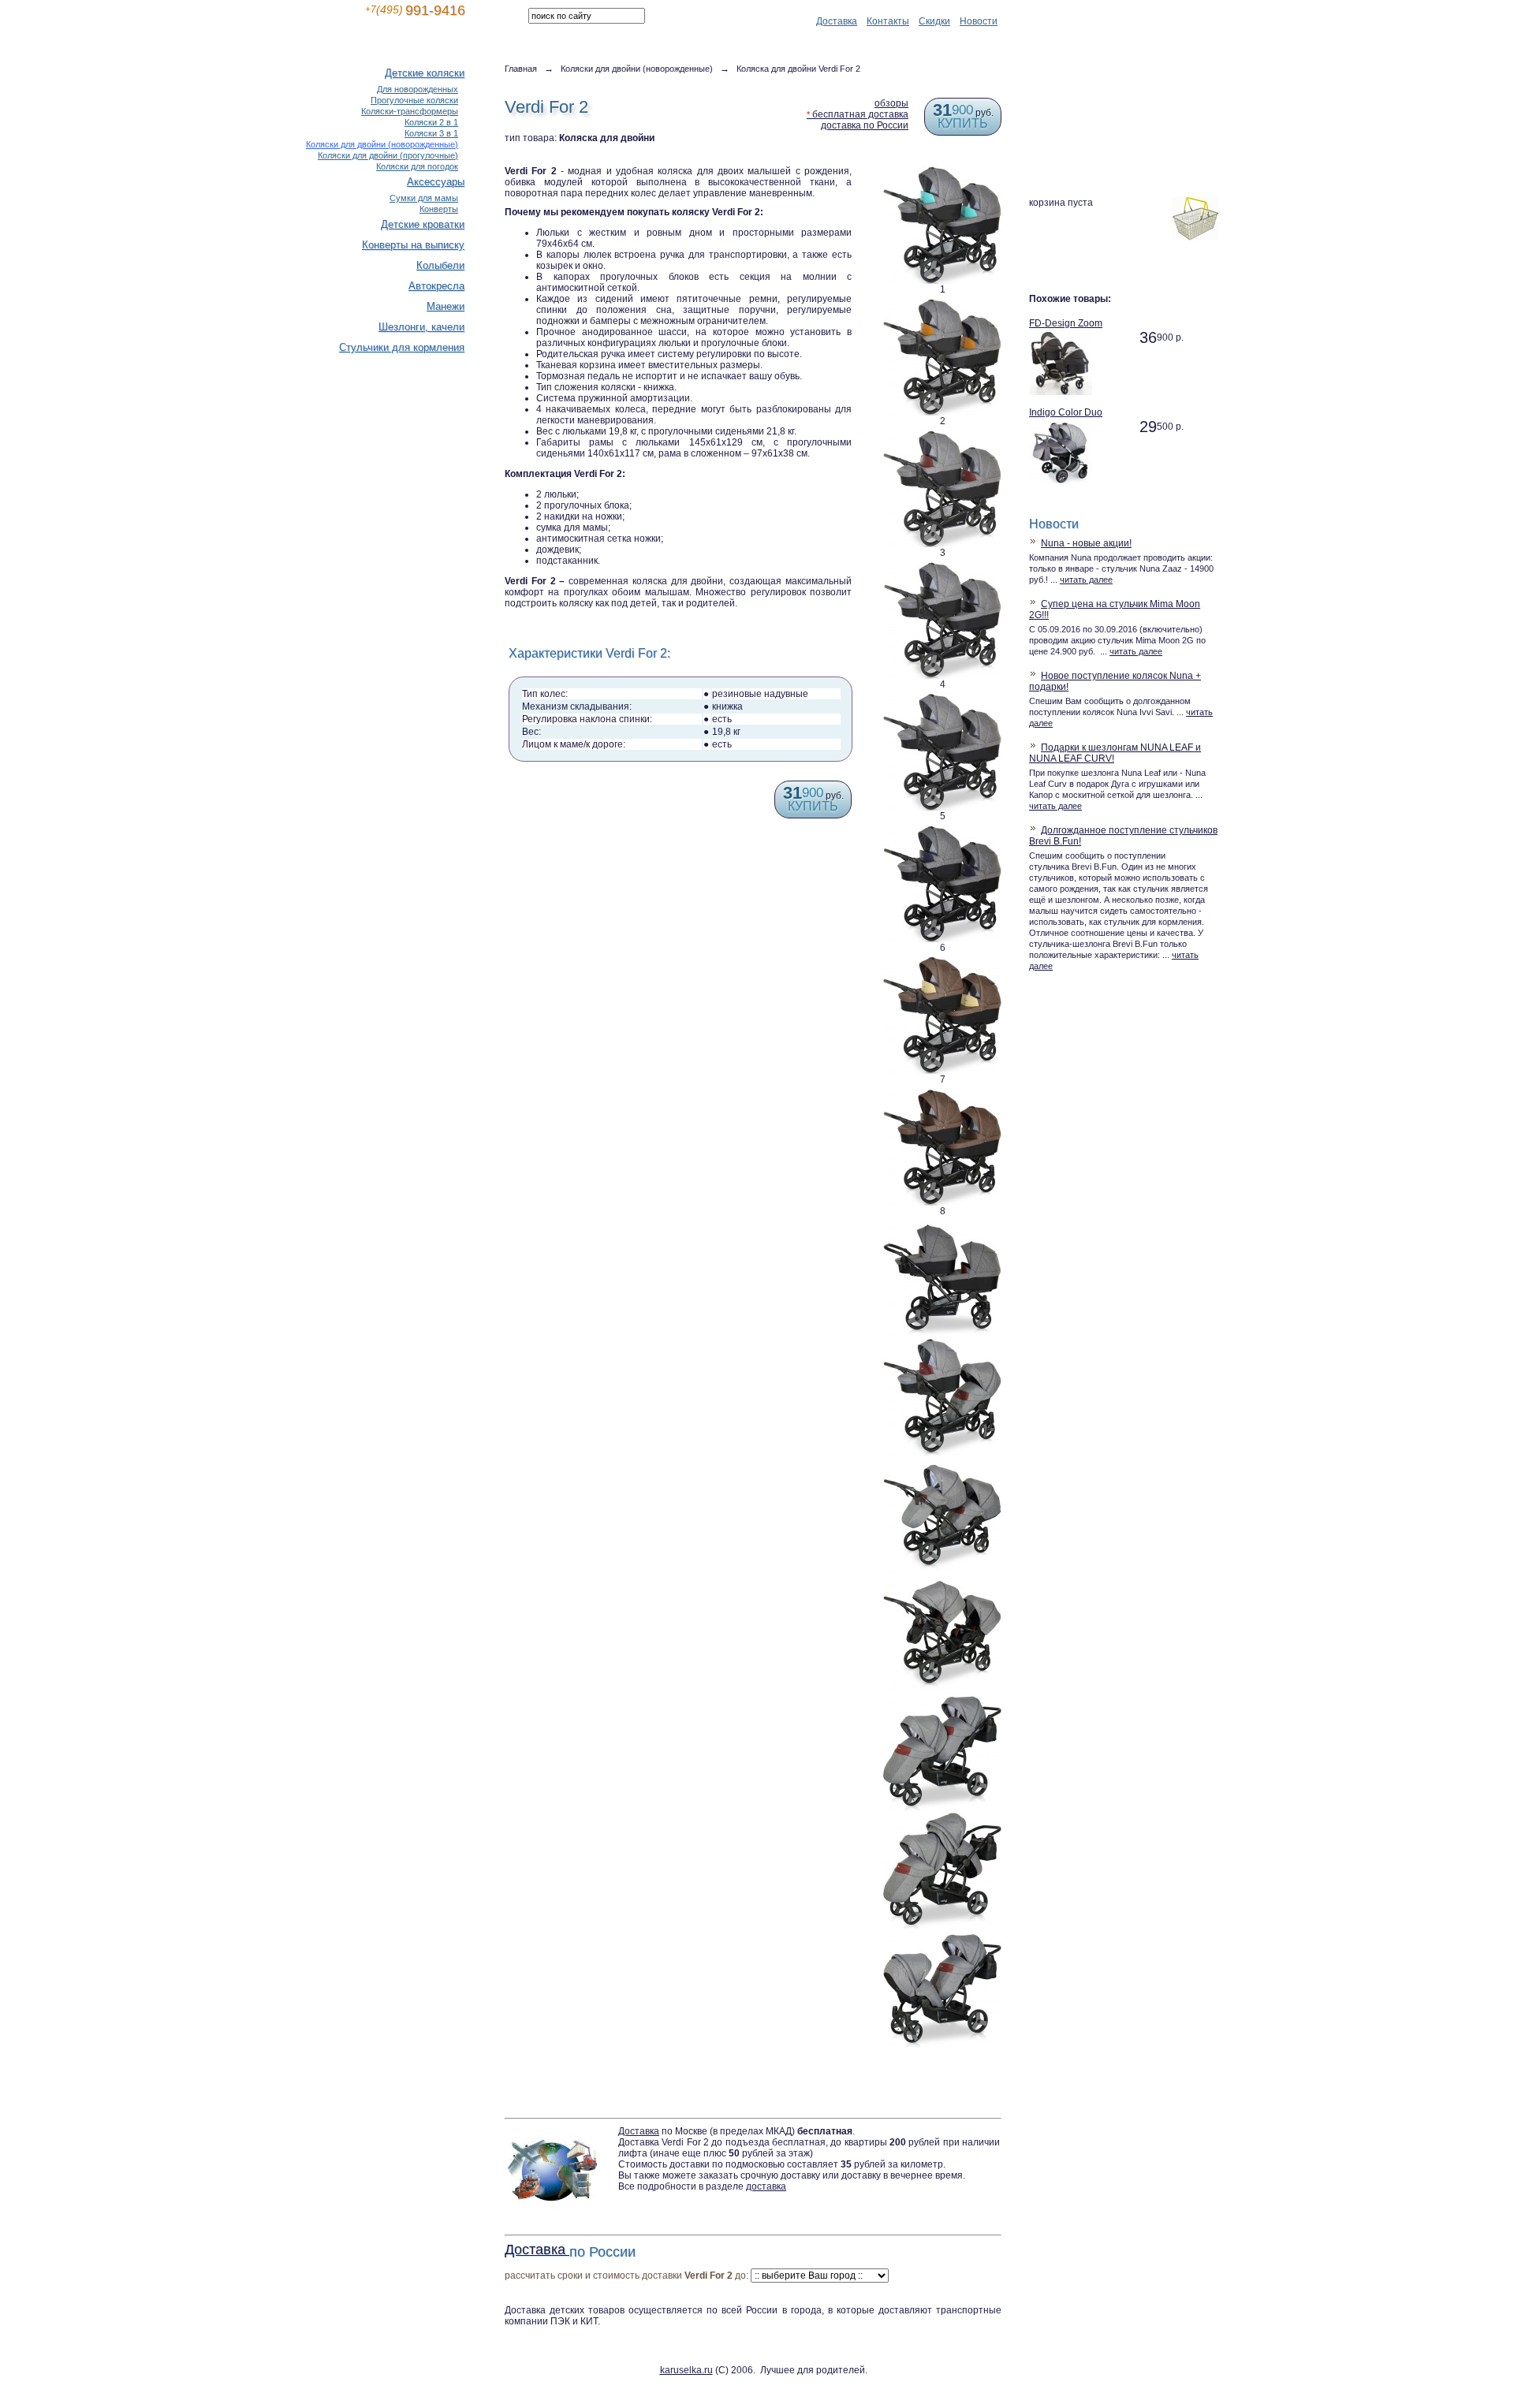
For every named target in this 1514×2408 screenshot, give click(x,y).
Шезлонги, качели (421, 327)
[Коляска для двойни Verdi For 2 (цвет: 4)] (942, 566)
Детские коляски (425, 73)
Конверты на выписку (413, 245)
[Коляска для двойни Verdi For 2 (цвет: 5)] (942, 698)
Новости (979, 21)
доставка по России (865, 125)
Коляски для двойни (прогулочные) (388, 155)
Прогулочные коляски (414, 100)
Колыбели (440, 265)
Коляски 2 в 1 (431, 122)
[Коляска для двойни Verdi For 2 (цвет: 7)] (942, 961)
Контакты (888, 21)
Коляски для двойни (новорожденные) (637, 69)
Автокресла (436, 286)
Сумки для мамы (424, 198)
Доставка (837, 21)
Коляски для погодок (417, 166)
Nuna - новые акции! (1086, 543)
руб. (963, 118)
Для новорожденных (418, 89)
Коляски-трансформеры (410, 111)
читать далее (1086, 580)
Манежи (446, 306)
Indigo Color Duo (1066, 412)
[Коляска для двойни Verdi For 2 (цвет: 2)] (942, 303)
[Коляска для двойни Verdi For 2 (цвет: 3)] (942, 434)
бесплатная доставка (858, 114)
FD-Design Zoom (1066, 323)
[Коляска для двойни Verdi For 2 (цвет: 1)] (942, 171)
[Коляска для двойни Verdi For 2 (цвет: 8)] (942, 1093)
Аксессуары (436, 182)
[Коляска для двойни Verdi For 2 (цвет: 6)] (942, 829)
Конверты (439, 209)
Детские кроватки (423, 224)
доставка (766, 2186)
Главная (521, 69)
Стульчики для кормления (402, 347)
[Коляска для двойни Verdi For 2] (942, 1225)
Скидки (934, 21)
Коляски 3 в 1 (431, 133)
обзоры (891, 103)
